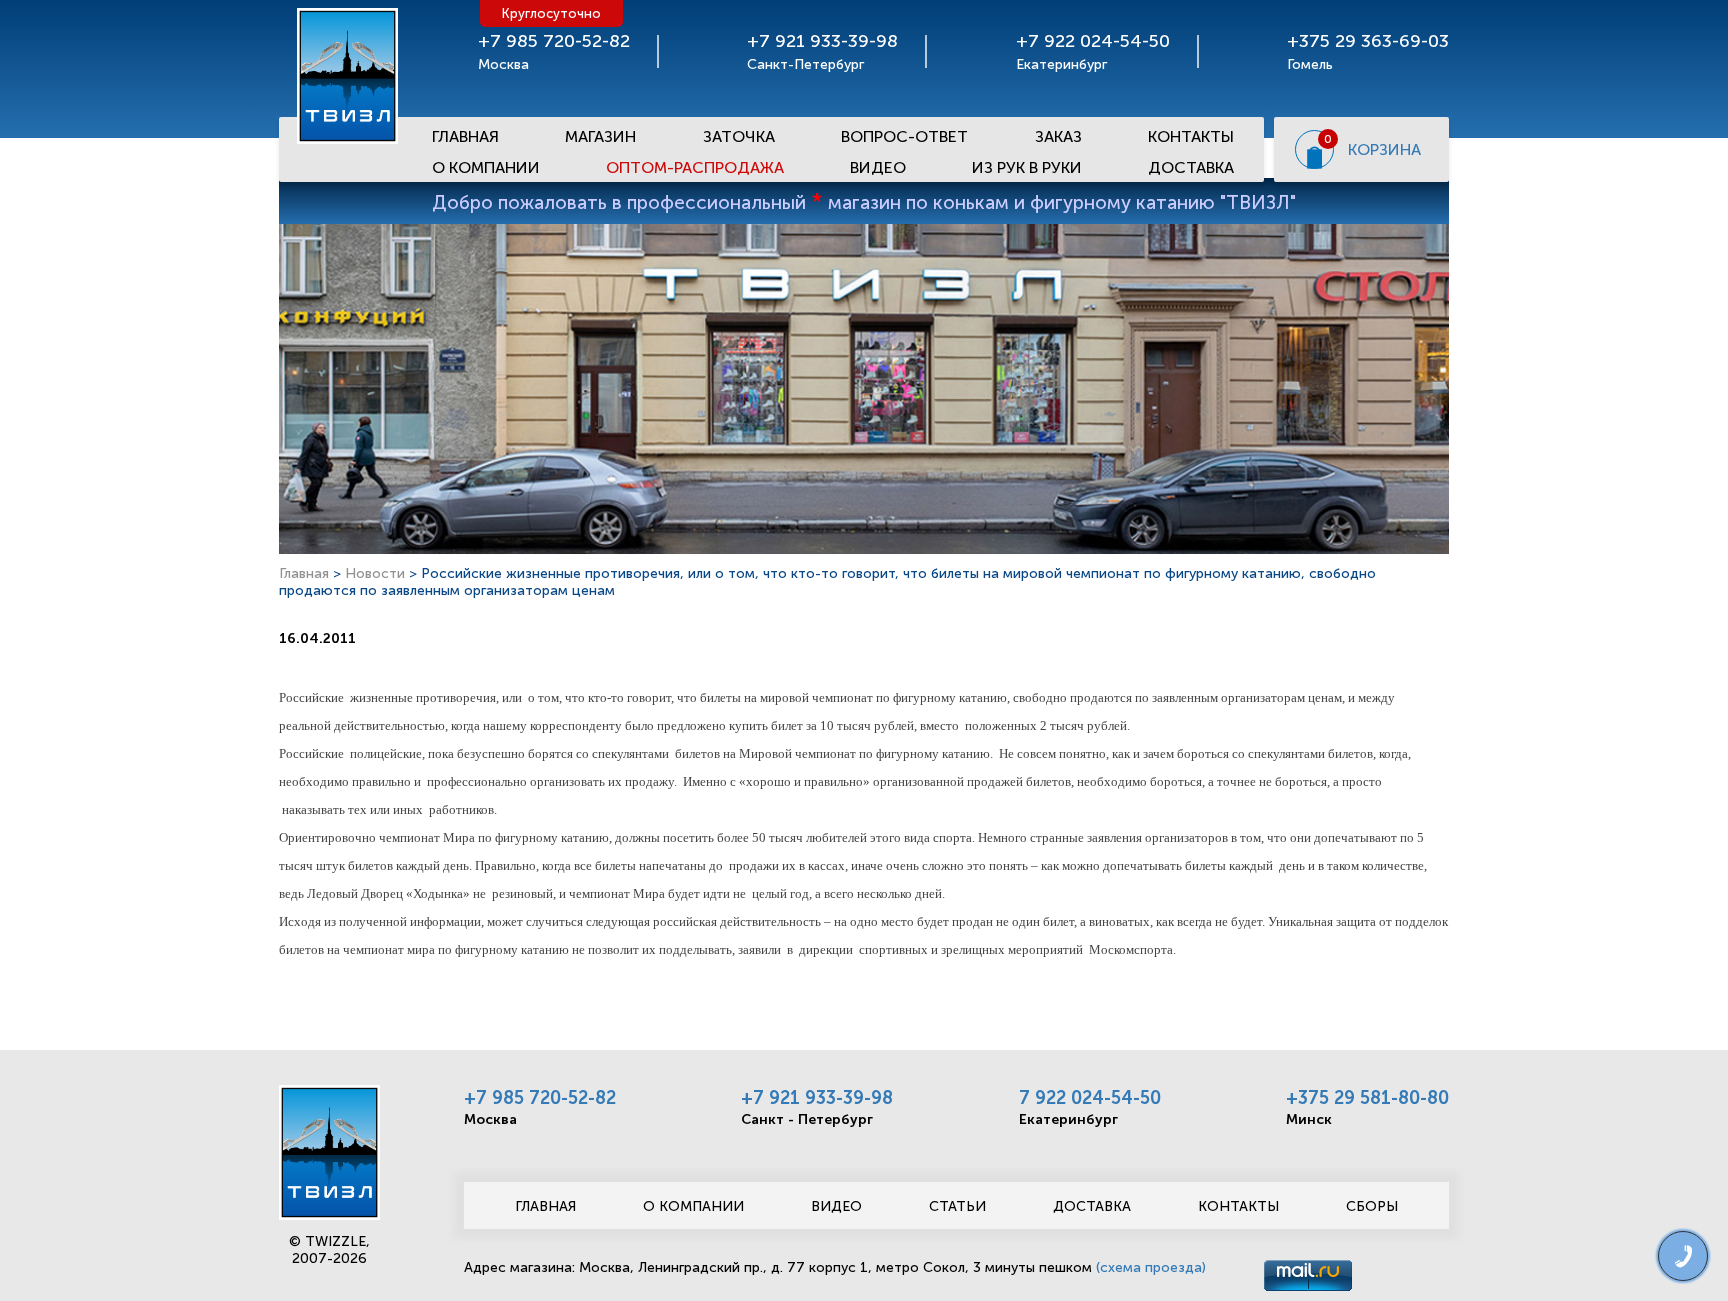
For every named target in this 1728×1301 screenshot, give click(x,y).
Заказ (1058, 136)
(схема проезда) (1151, 1267)
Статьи (957, 1206)
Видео (878, 167)
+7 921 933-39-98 (817, 1098)
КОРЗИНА (1384, 149)
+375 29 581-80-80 (1367, 1098)
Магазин (600, 136)
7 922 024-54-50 (1090, 1098)
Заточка (739, 136)
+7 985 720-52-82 (540, 1098)
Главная (465, 136)
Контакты (1191, 136)
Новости (375, 573)
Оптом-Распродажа (695, 167)
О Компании (486, 167)
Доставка (1191, 167)
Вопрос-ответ (904, 136)
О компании (693, 1206)
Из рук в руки (1027, 167)
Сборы (1372, 1206)
